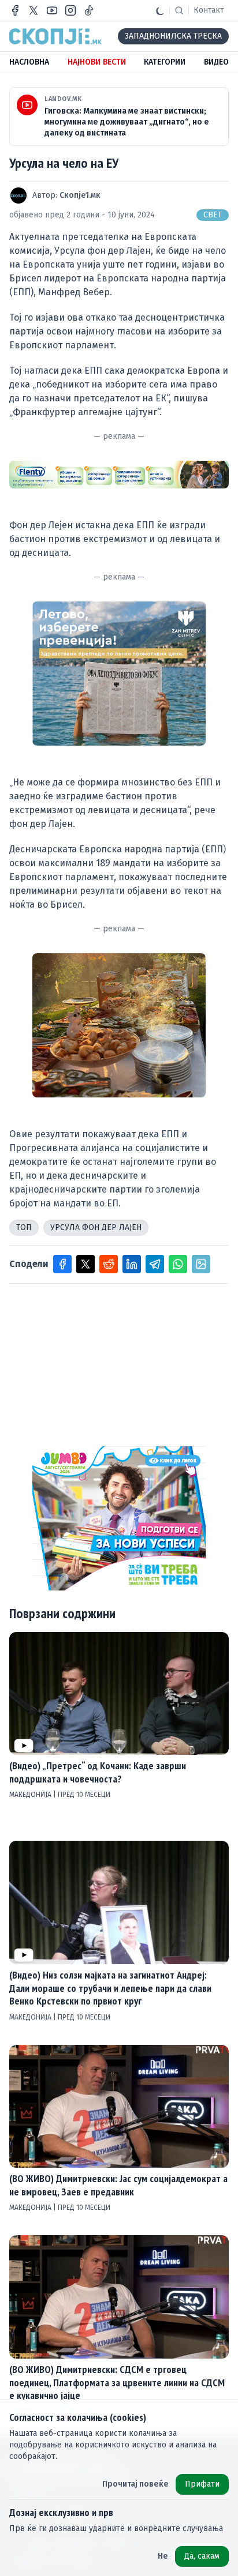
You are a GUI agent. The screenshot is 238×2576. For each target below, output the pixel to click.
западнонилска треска (173, 36)
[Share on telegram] (155, 1264)
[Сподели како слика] (201, 1264)
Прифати (202, 2484)
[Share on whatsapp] (178, 1264)
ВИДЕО (216, 62)
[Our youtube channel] (52, 10)
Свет (213, 215)
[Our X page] (34, 10)
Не (163, 2556)
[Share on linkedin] (132, 1264)
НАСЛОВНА (29, 62)
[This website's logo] (55, 36)
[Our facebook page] (15, 10)
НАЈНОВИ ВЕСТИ (97, 62)
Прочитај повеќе (135, 2484)
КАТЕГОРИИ (165, 62)
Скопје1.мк (80, 195)
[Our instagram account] (70, 10)
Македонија (31, 1795)
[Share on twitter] (85, 1264)
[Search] (179, 10)
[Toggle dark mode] (160, 10)
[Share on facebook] (62, 1264)
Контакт (209, 10)
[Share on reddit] (109, 1264)
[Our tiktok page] (89, 10)
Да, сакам (202, 2556)
